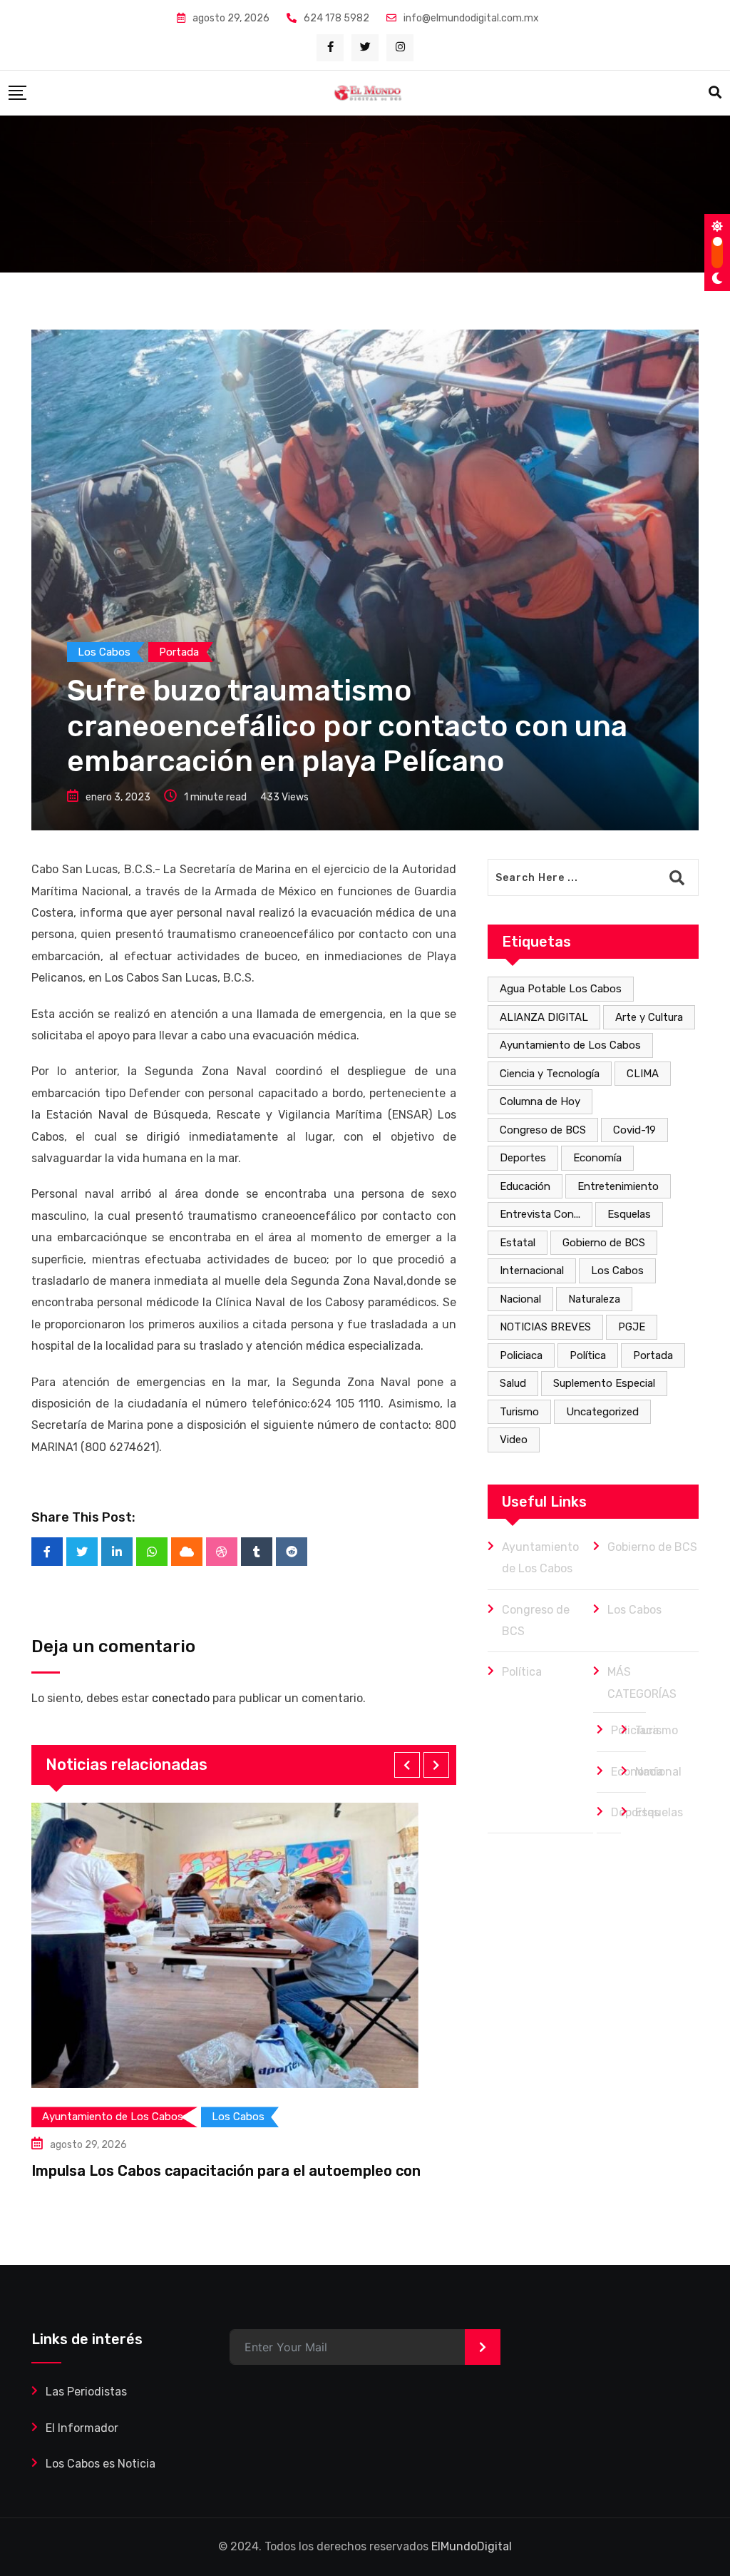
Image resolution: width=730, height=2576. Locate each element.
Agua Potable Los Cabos (561, 989)
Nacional (520, 1299)
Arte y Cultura (649, 1017)
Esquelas (629, 1214)
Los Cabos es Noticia (101, 2464)
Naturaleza (594, 1299)
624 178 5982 (336, 18)
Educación (525, 1186)
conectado (181, 1698)
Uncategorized (602, 1412)
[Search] (715, 93)
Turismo (519, 1412)
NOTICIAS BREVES (545, 1327)
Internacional (532, 1271)
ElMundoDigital (472, 2546)
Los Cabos (617, 1271)
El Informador (82, 2428)
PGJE (632, 1327)
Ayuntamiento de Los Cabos (570, 1045)
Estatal (518, 1243)
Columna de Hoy (540, 1101)
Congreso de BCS (543, 1130)
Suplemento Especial (604, 1383)
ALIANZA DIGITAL (544, 1017)
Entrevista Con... (540, 1214)
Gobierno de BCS (604, 1243)
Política (588, 1355)
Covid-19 (634, 1130)
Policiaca (521, 1355)
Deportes (523, 1158)
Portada (653, 1355)
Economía (597, 1158)
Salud (513, 1383)
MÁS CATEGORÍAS (642, 1682)
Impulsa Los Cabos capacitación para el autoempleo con (226, 2171)
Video (514, 1440)
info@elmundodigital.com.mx (471, 18)
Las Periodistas (86, 2392)
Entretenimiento (618, 1186)
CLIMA (643, 1074)
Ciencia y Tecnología (550, 1074)
